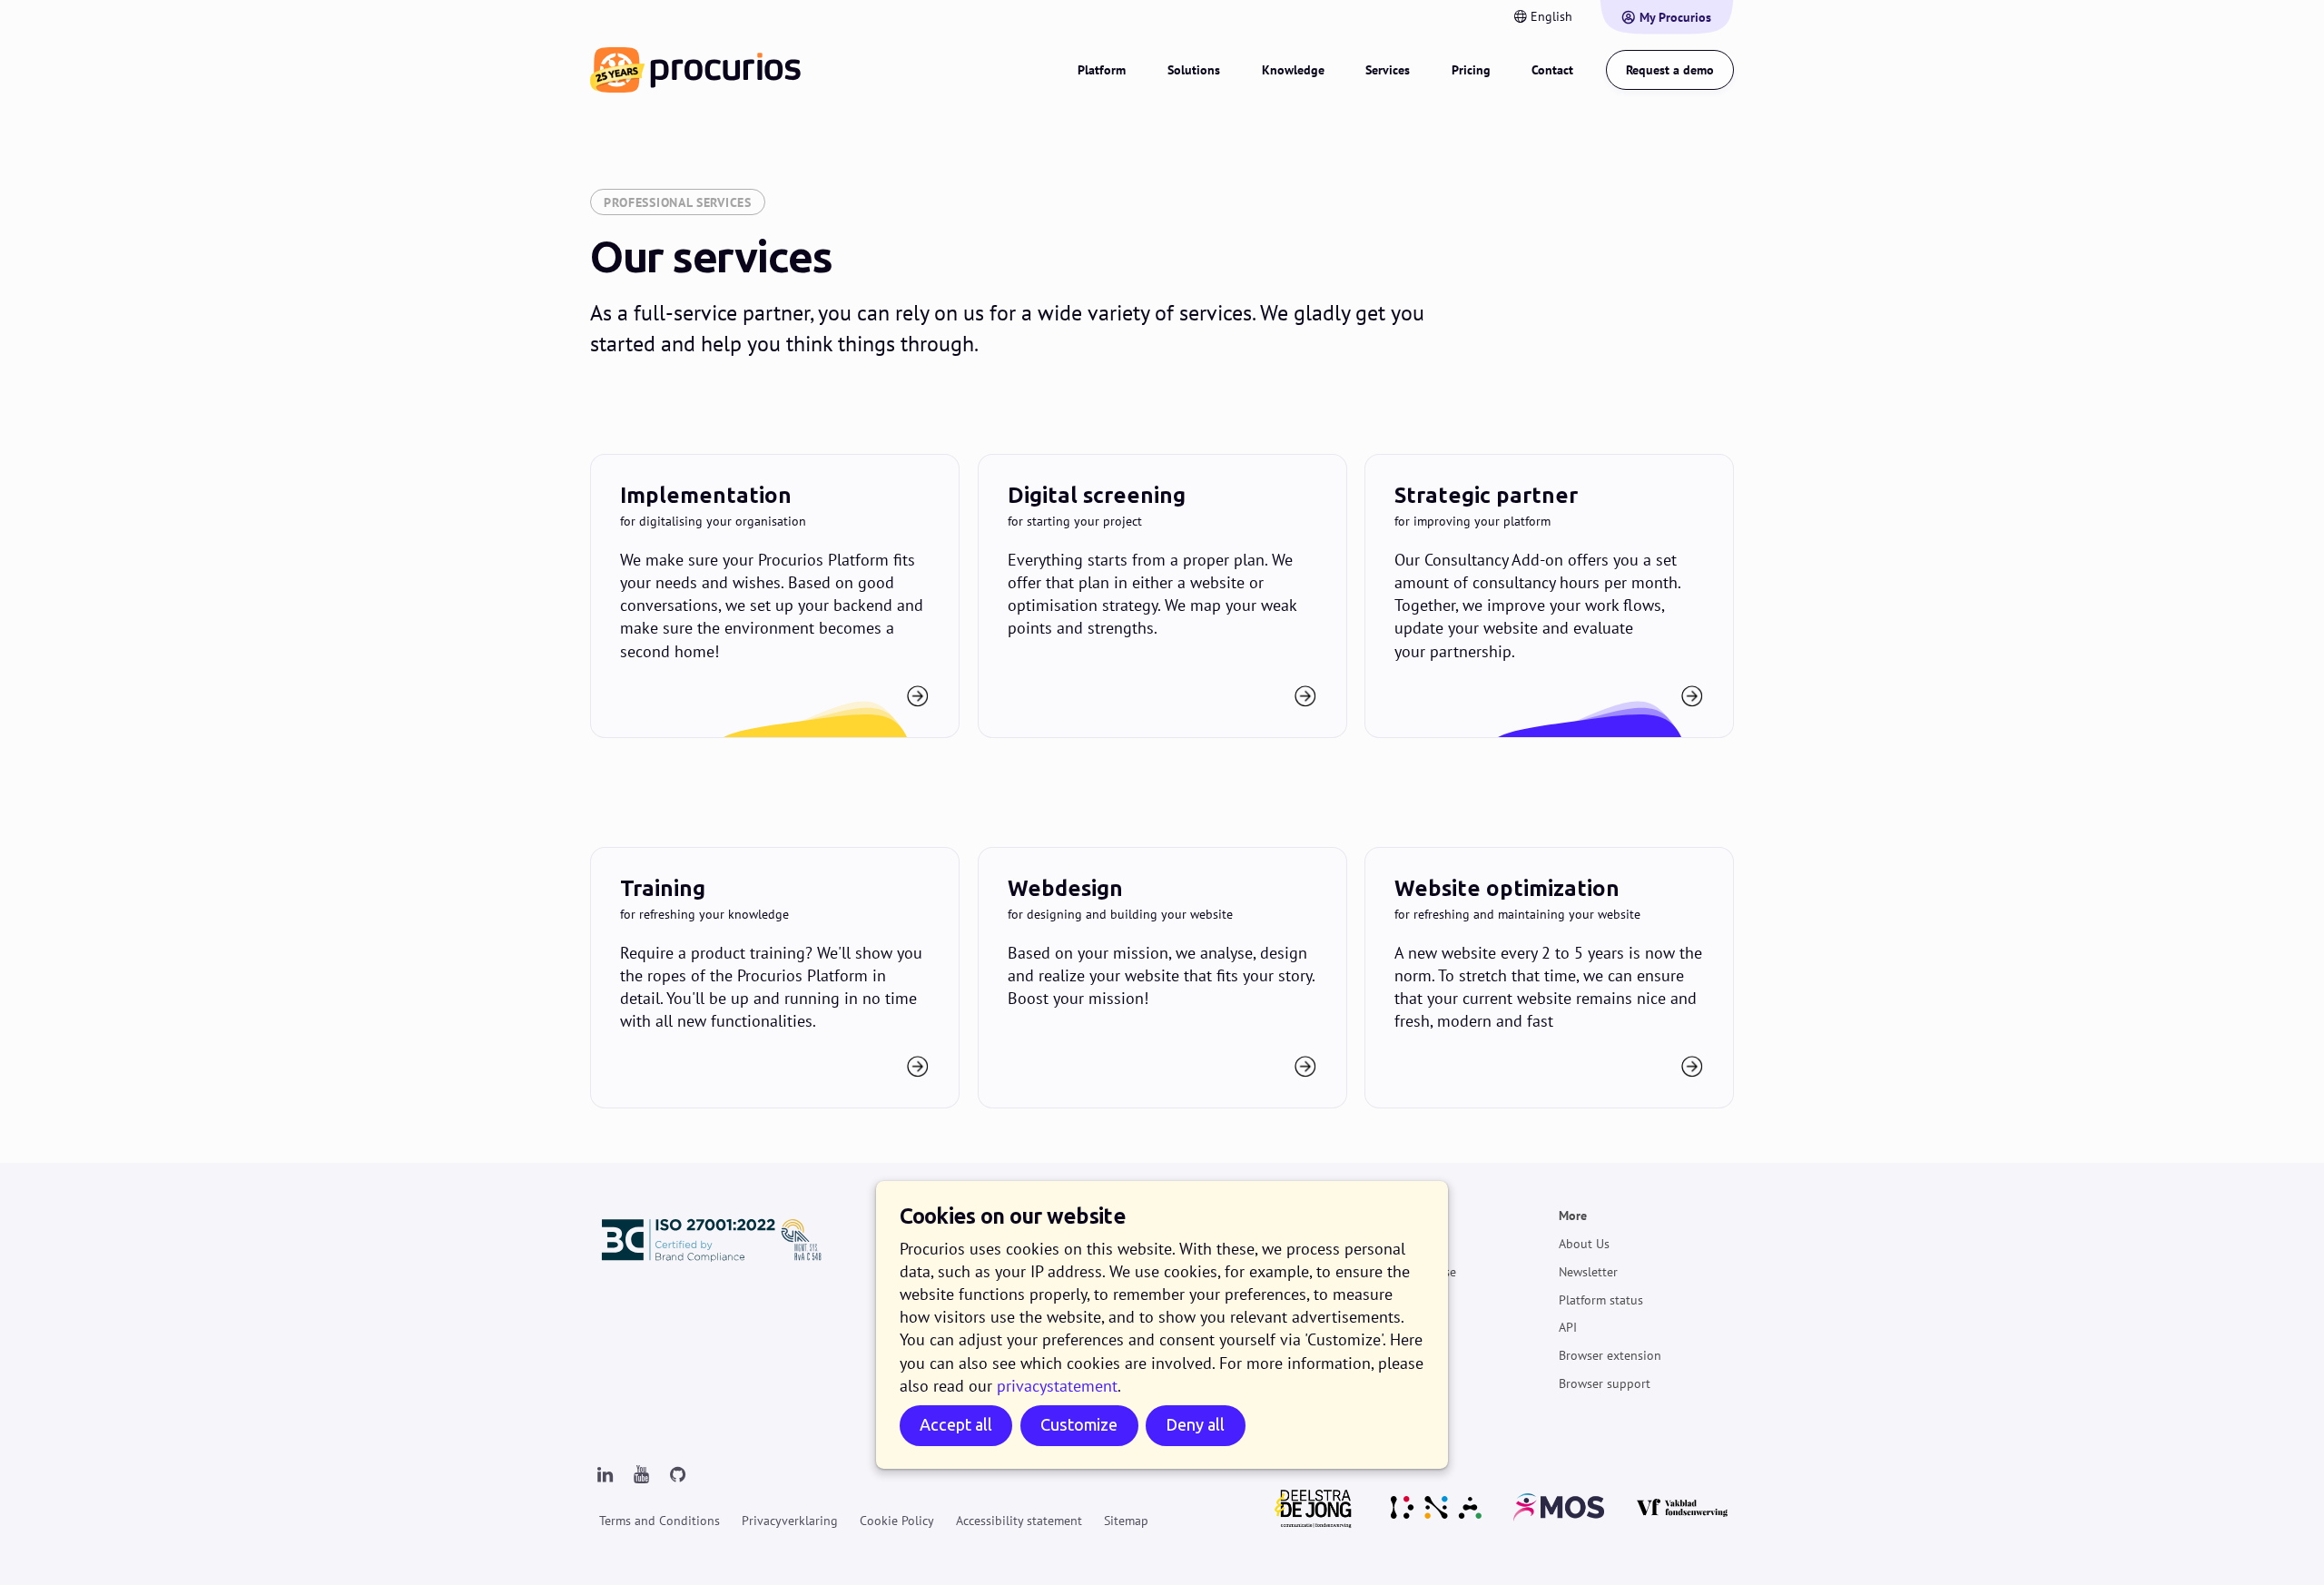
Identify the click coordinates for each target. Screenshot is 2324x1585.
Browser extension (1610, 1355)
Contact (1552, 70)
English (1551, 16)
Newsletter (1588, 1272)
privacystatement (1057, 1386)
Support (1387, 1216)
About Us (1584, 1244)
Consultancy (1398, 1327)
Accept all (956, 1425)
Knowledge (1293, 70)
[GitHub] (677, 1475)
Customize (1079, 1425)
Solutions (1194, 70)
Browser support (1605, 1383)
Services (1388, 70)
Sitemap (1126, 1521)
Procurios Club (1405, 1355)
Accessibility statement (1019, 1521)
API (1568, 1327)
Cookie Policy (897, 1521)
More (1573, 1216)
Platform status (1601, 1300)
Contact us (775, 978)
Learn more (775, 596)
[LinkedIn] (605, 1475)
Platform (1102, 70)
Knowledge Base (1410, 1272)
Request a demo (1670, 70)
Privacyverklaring (790, 1521)
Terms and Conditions (660, 1521)
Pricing (1471, 70)
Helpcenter (1394, 1244)
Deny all (1195, 1425)
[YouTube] (641, 1475)
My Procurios (1675, 17)
